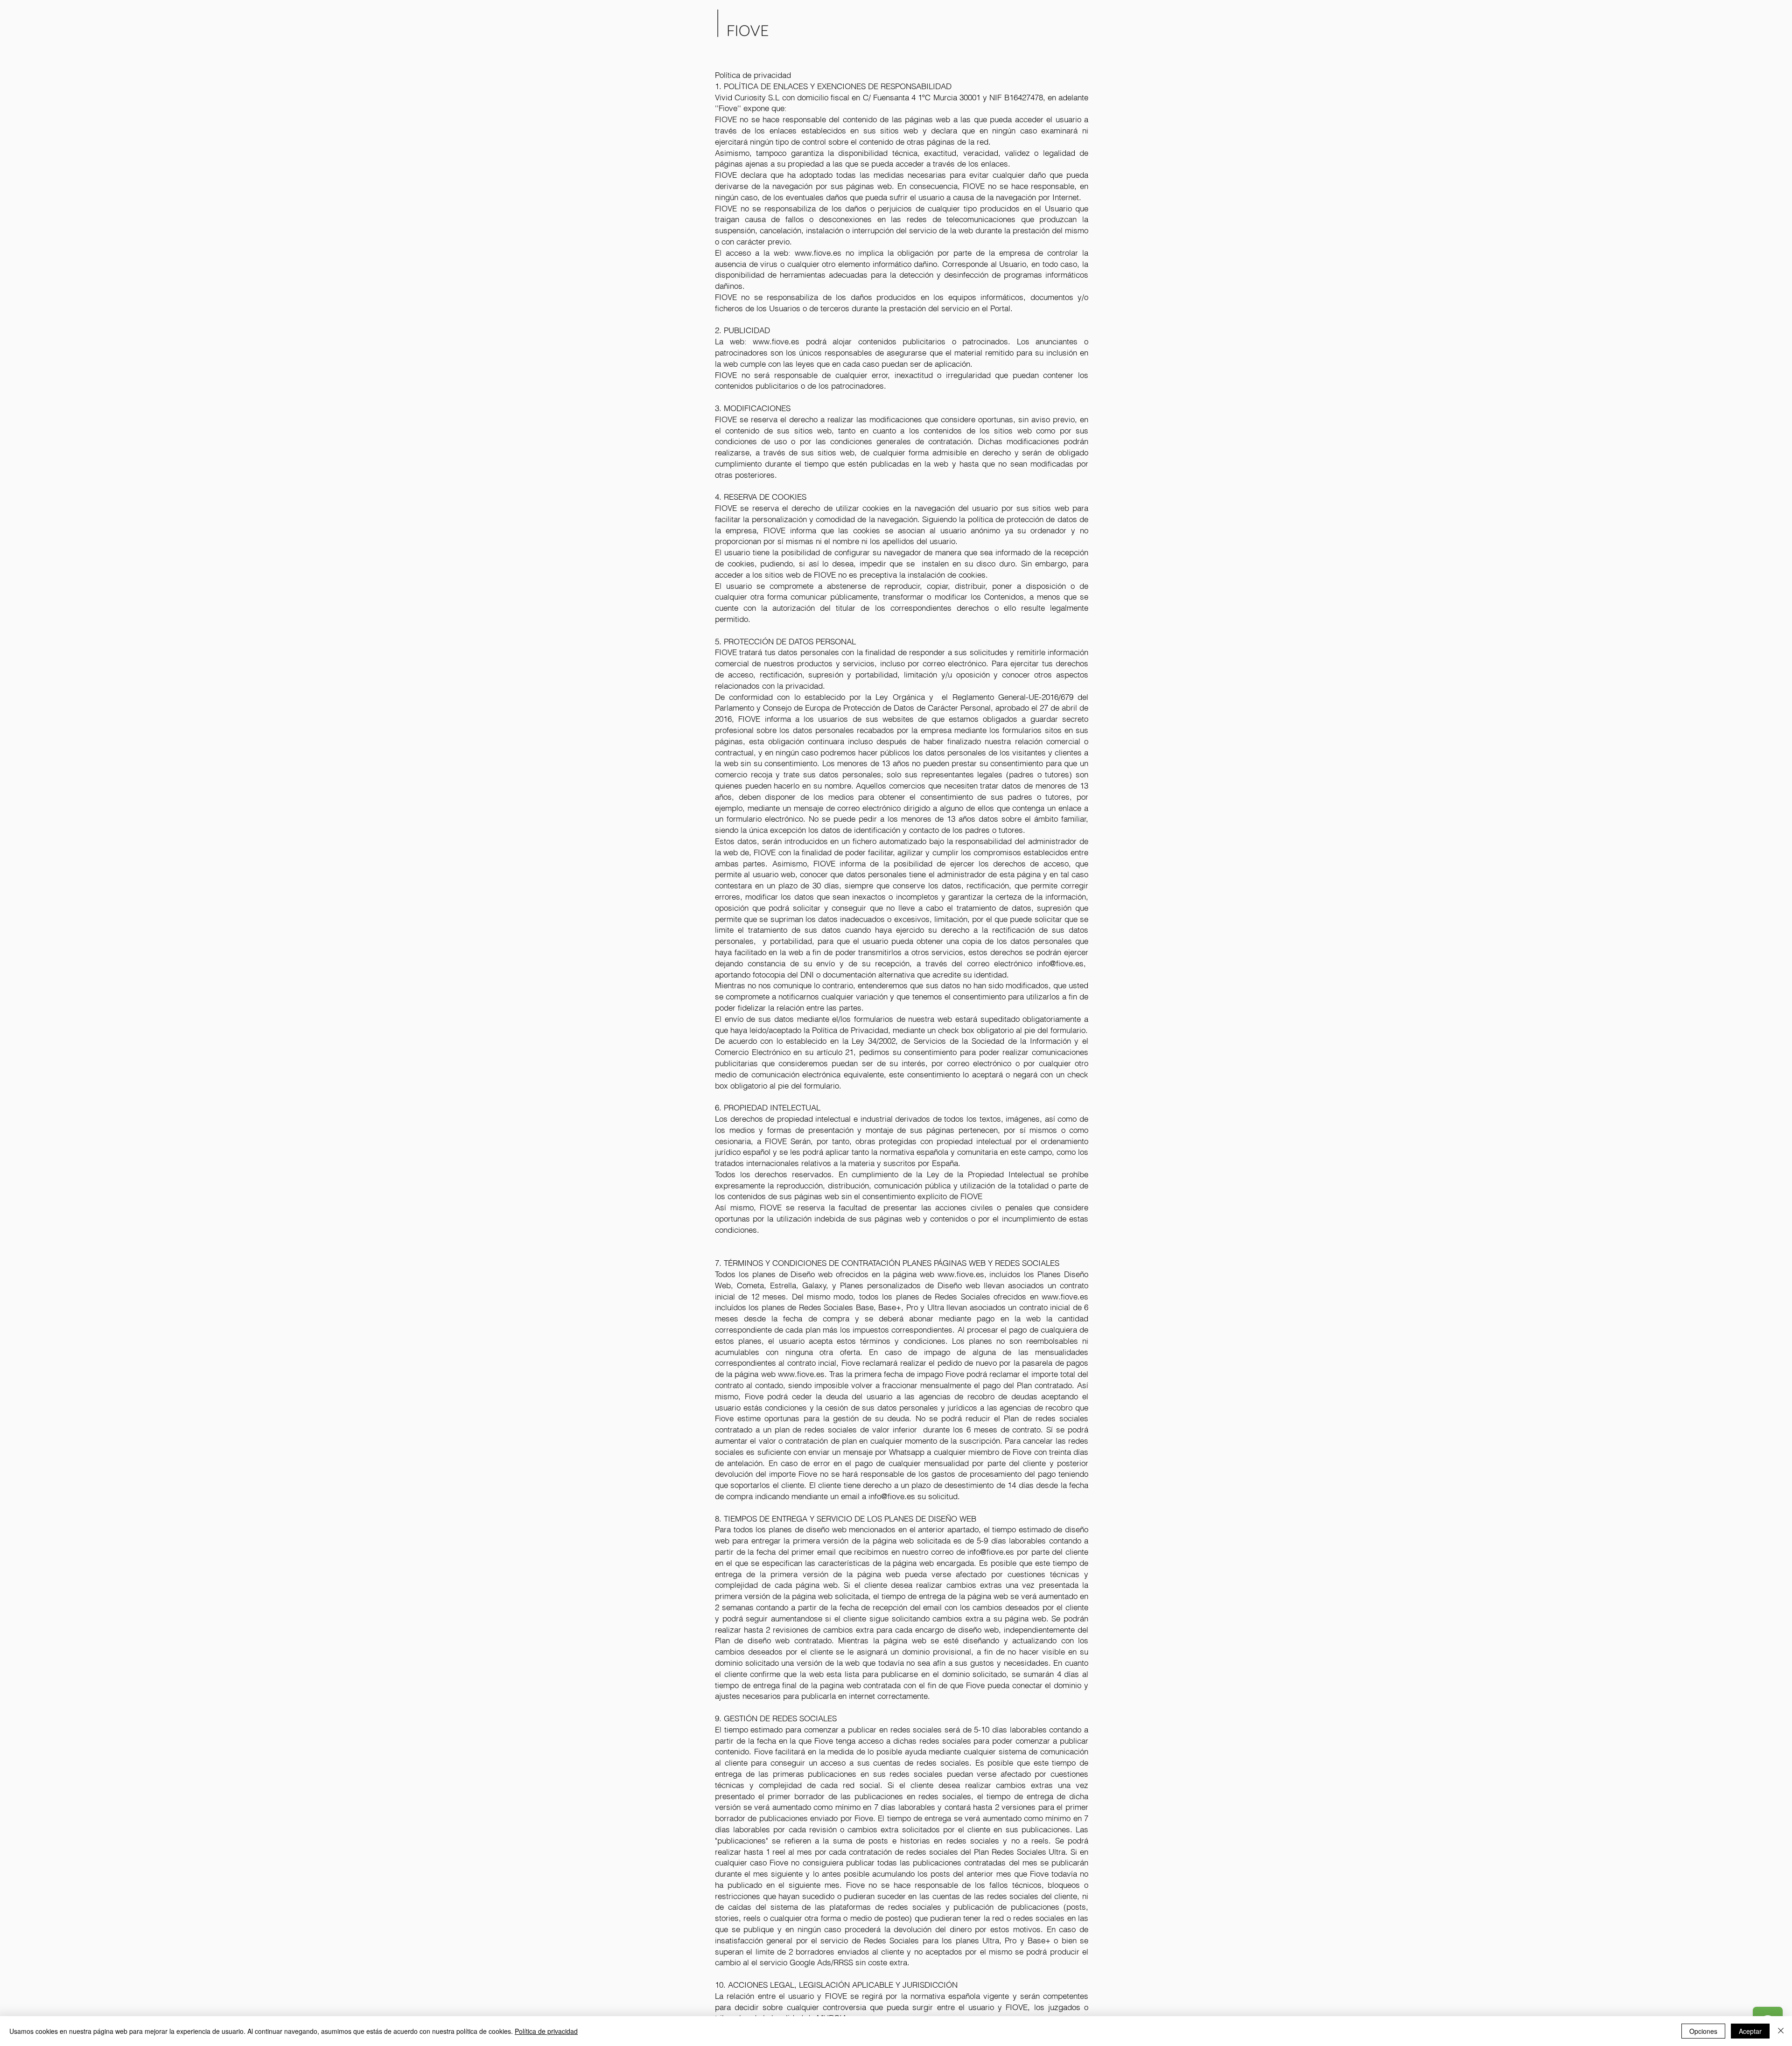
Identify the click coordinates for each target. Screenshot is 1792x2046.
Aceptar (1750, 2031)
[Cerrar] (1781, 2031)
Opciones (1703, 2031)
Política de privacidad (546, 2031)
